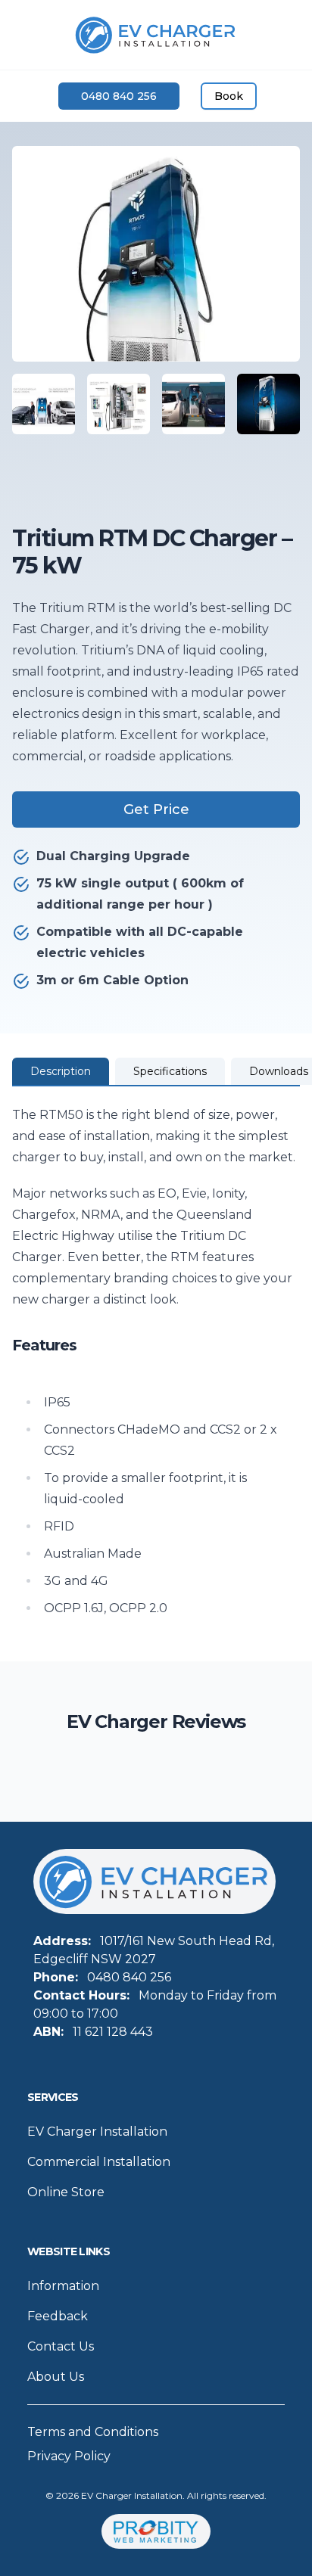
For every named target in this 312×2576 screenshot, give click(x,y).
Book (229, 96)
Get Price (156, 809)
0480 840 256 (119, 96)
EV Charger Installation (97, 2132)
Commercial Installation (99, 2162)
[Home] (156, 35)
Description (61, 1071)
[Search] (27, 96)
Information (63, 2286)
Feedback (58, 2316)
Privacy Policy (69, 2456)
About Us (56, 2377)
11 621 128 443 (113, 2032)
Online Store (66, 2192)
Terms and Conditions (93, 2432)
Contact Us (61, 2346)
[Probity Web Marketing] (156, 2532)
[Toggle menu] (285, 96)
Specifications (170, 1071)
